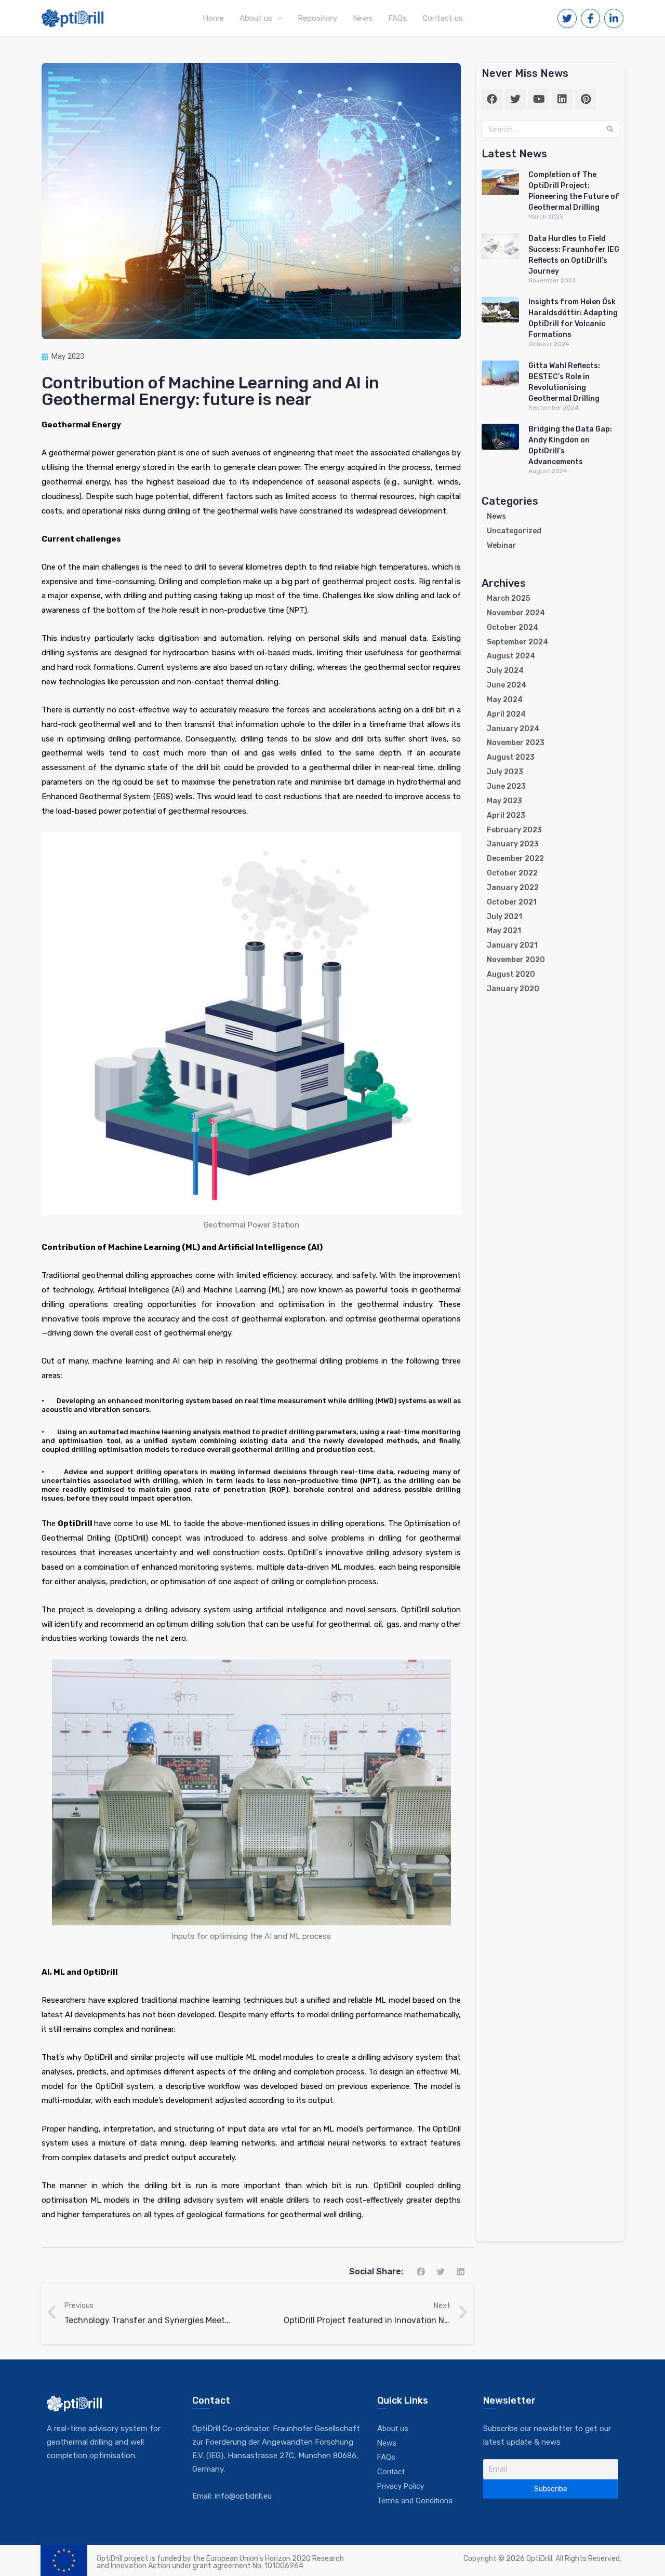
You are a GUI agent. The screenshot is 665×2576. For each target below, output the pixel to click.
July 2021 (504, 917)
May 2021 (504, 931)
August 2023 (511, 757)
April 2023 (506, 815)
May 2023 (504, 801)
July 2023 (505, 772)
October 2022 (512, 873)
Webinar (502, 545)
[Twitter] (515, 99)
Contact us (443, 18)
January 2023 (513, 844)
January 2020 (513, 989)
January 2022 (513, 888)
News (363, 18)
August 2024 (511, 656)
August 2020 (511, 974)
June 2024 (507, 685)
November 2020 (516, 960)
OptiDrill (75, 1523)
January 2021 (512, 945)
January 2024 (513, 729)
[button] (421, 2271)
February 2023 (514, 830)
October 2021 (512, 902)
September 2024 (517, 642)
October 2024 (513, 628)
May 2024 (505, 700)
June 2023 (506, 786)
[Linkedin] (562, 99)
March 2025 (508, 598)
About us (256, 18)
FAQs (397, 18)
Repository (317, 18)
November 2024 (516, 613)
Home (213, 18)
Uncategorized (514, 531)
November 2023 (516, 743)
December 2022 (515, 859)
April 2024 (506, 714)
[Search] (610, 129)
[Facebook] (492, 99)
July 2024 (505, 671)
